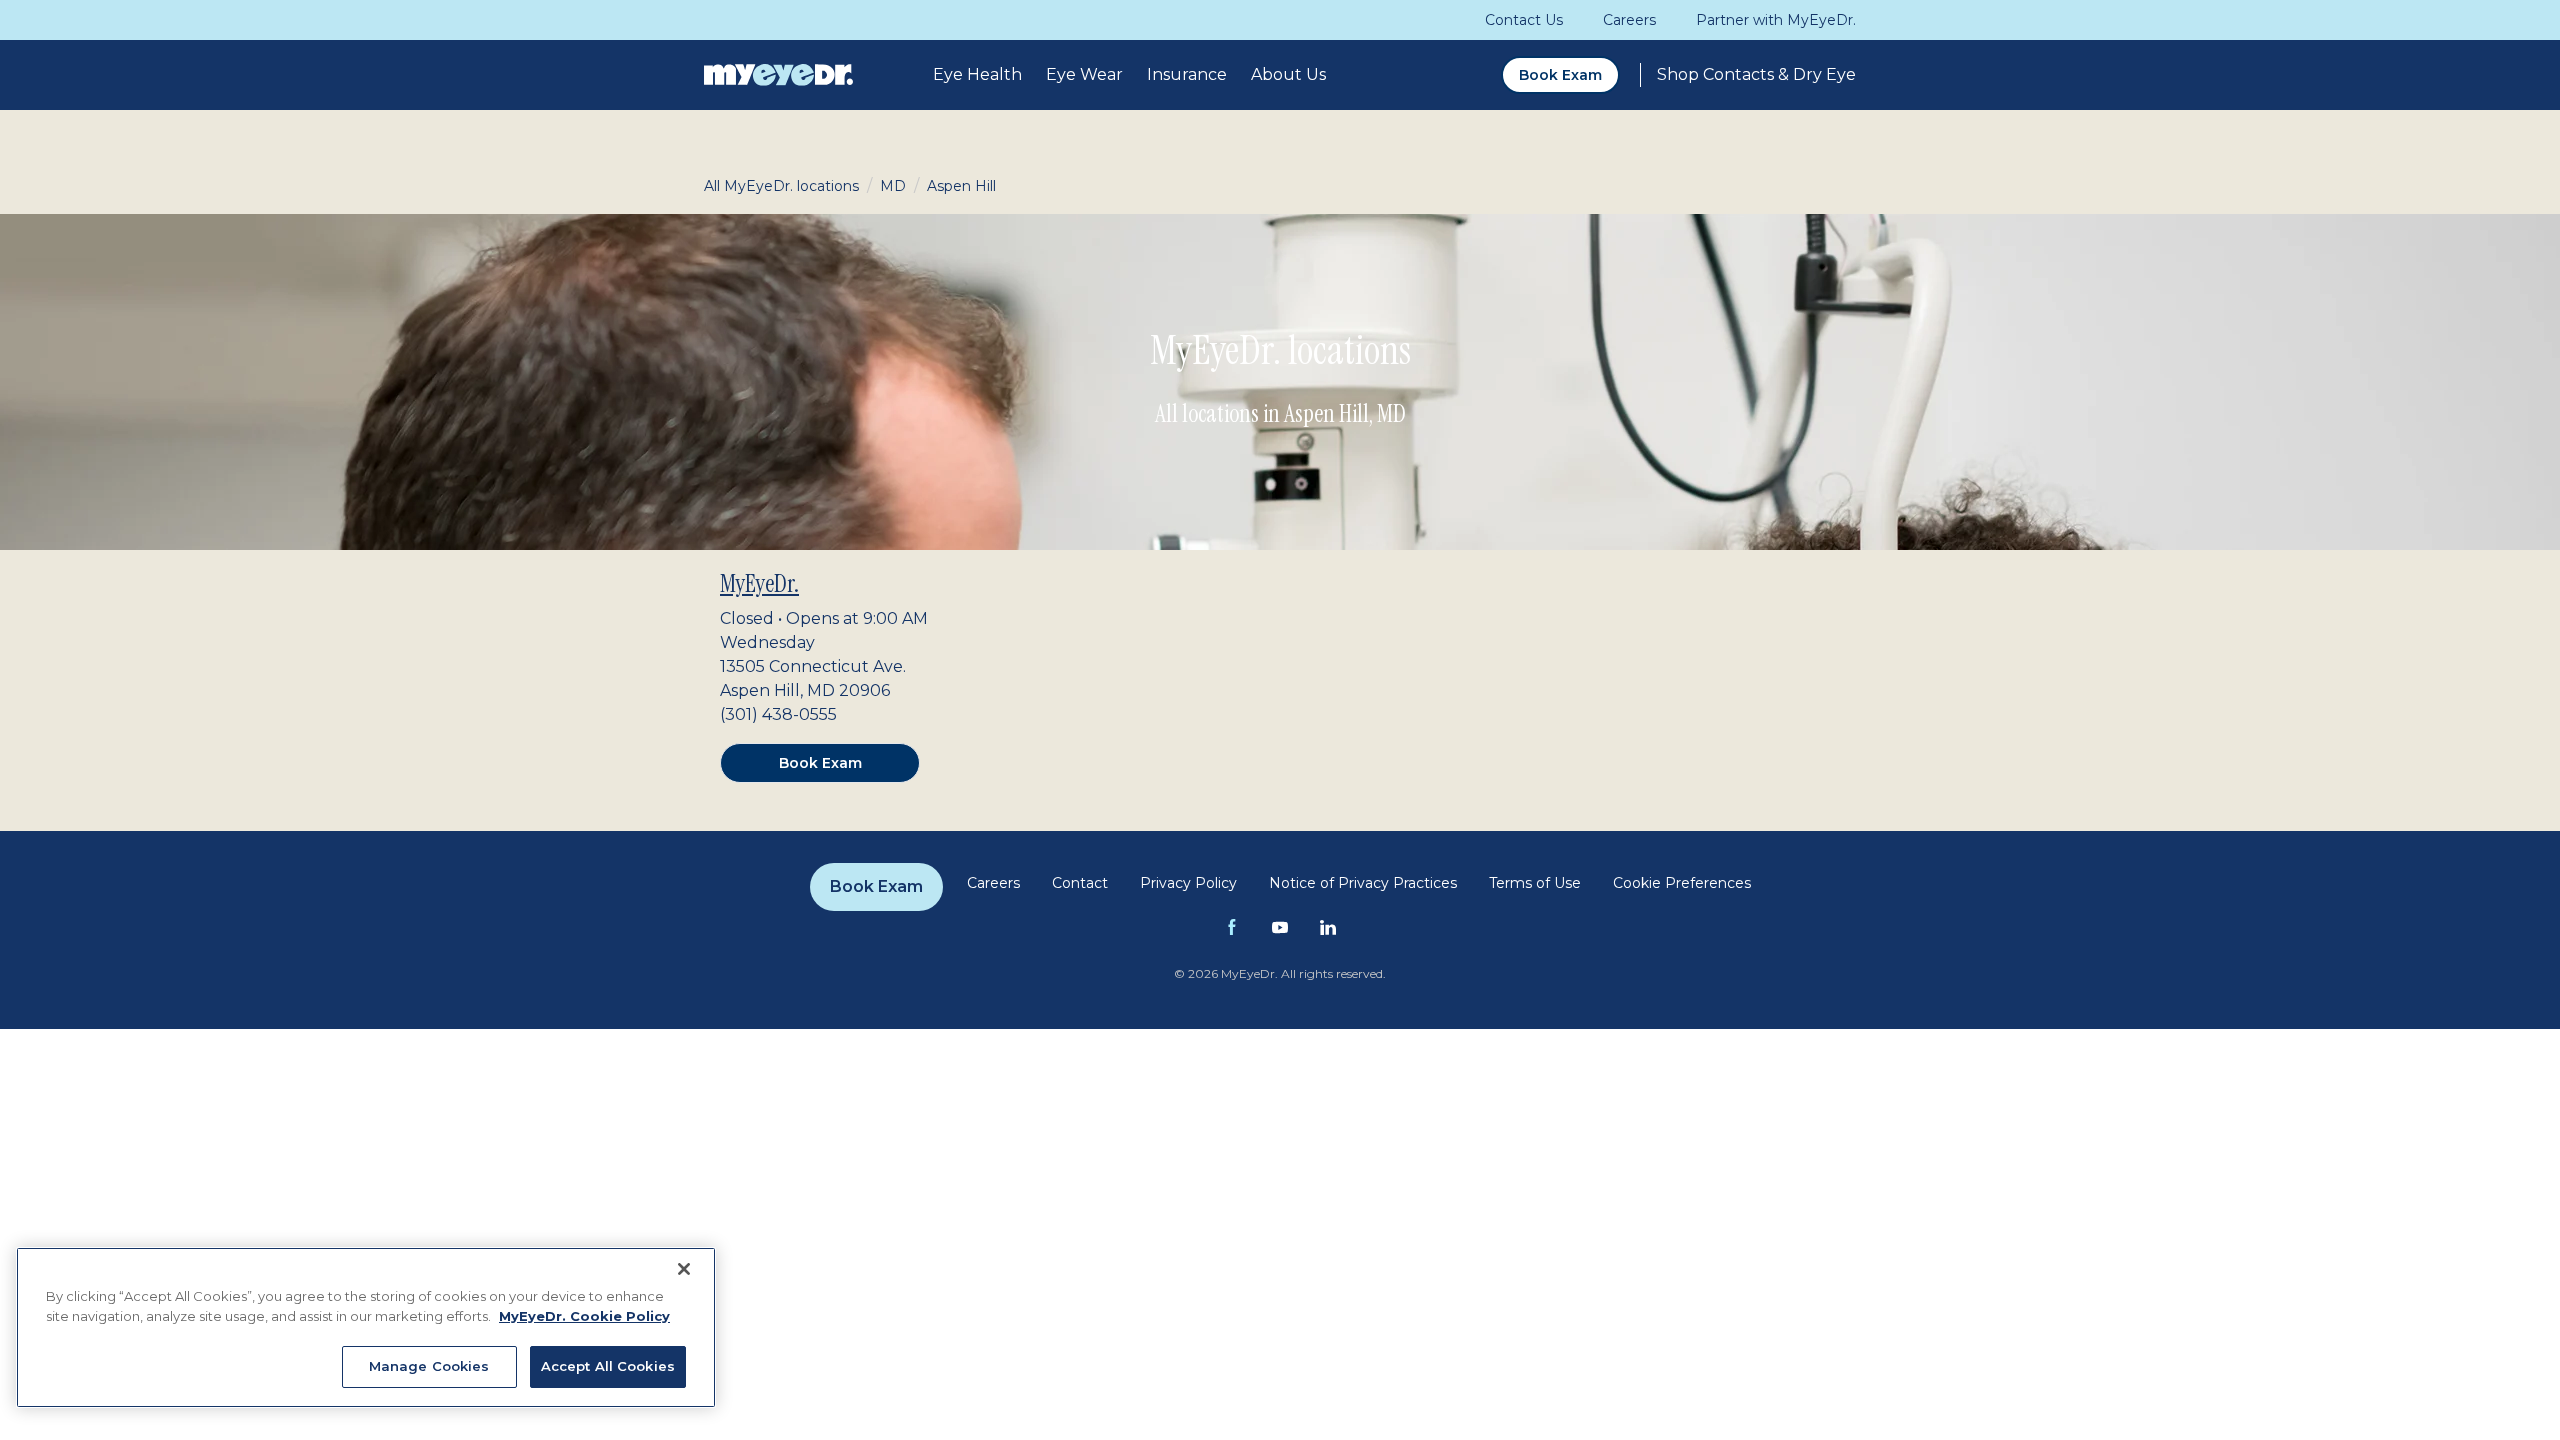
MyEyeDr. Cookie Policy (584, 1316)
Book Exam (1560, 75)
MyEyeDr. (759, 583)
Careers (1629, 20)
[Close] (684, 1269)
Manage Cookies (429, 1366)
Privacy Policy (1188, 883)
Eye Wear (1084, 74)
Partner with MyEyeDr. (1776, 20)
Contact (1080, 883)
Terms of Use (1535, 883)
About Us (1288, 74)
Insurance (1187, 74)
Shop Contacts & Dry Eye (1756, 74)
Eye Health (977, 74)
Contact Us (1524, 20)
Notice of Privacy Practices (1363, 883)
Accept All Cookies (608, 1366)
